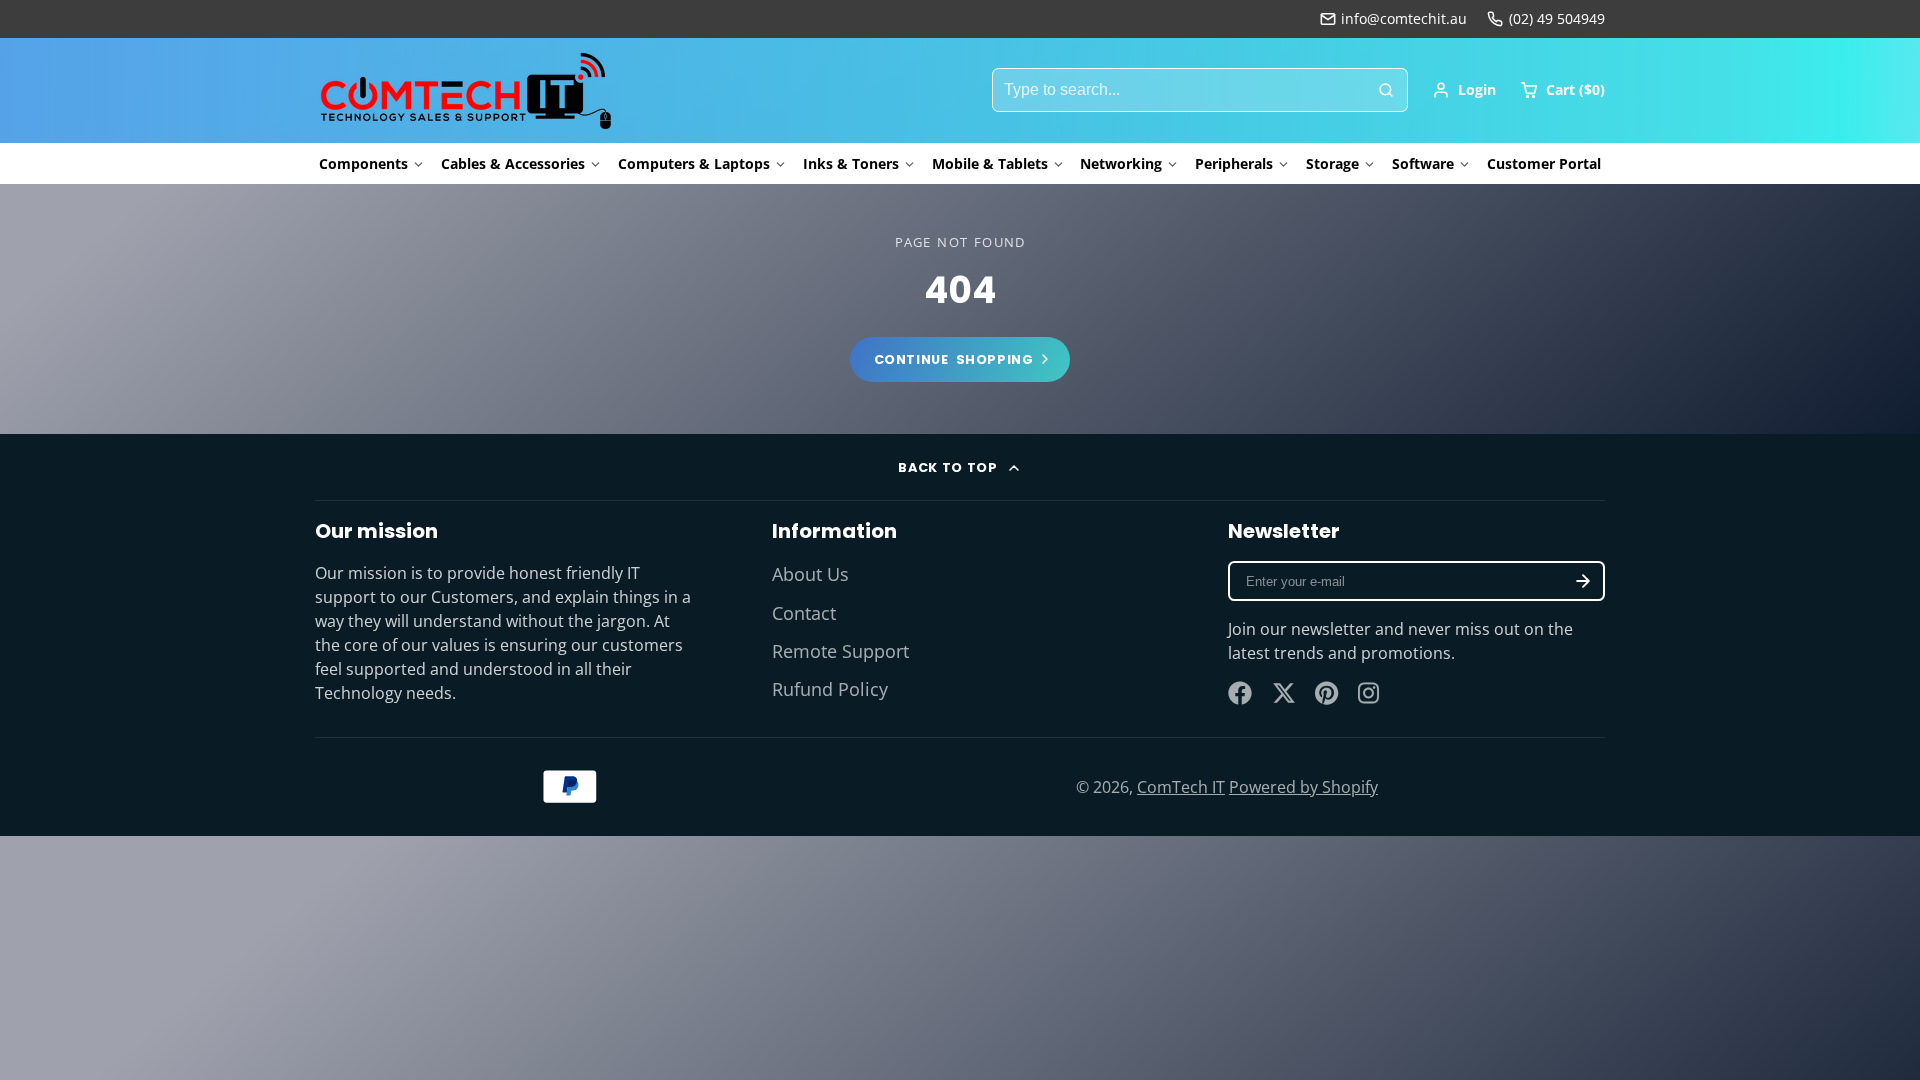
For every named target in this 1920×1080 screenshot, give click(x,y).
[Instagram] (1370, 693)
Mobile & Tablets (990, 163)
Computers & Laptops (694, 163)
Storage (1332, 163)
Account (1464, 90)
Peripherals (1234, 163)
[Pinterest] (1327, 693)
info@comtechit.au (1404, 18)
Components (363, 163)
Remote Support (840, 651)
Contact (804, 613)
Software (1423, 163)
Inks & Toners (851, 163)
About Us (810, 574)
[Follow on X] (1284, 693)
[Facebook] (1240, 693)
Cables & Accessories (513, 163)
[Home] (465, 90)
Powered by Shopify (1303, 787)
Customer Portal (1544, 163)
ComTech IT (1181, 787)
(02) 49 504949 (1557, 18)
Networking (1121, 163)
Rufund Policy (830, 689)
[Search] (1386, 90)
